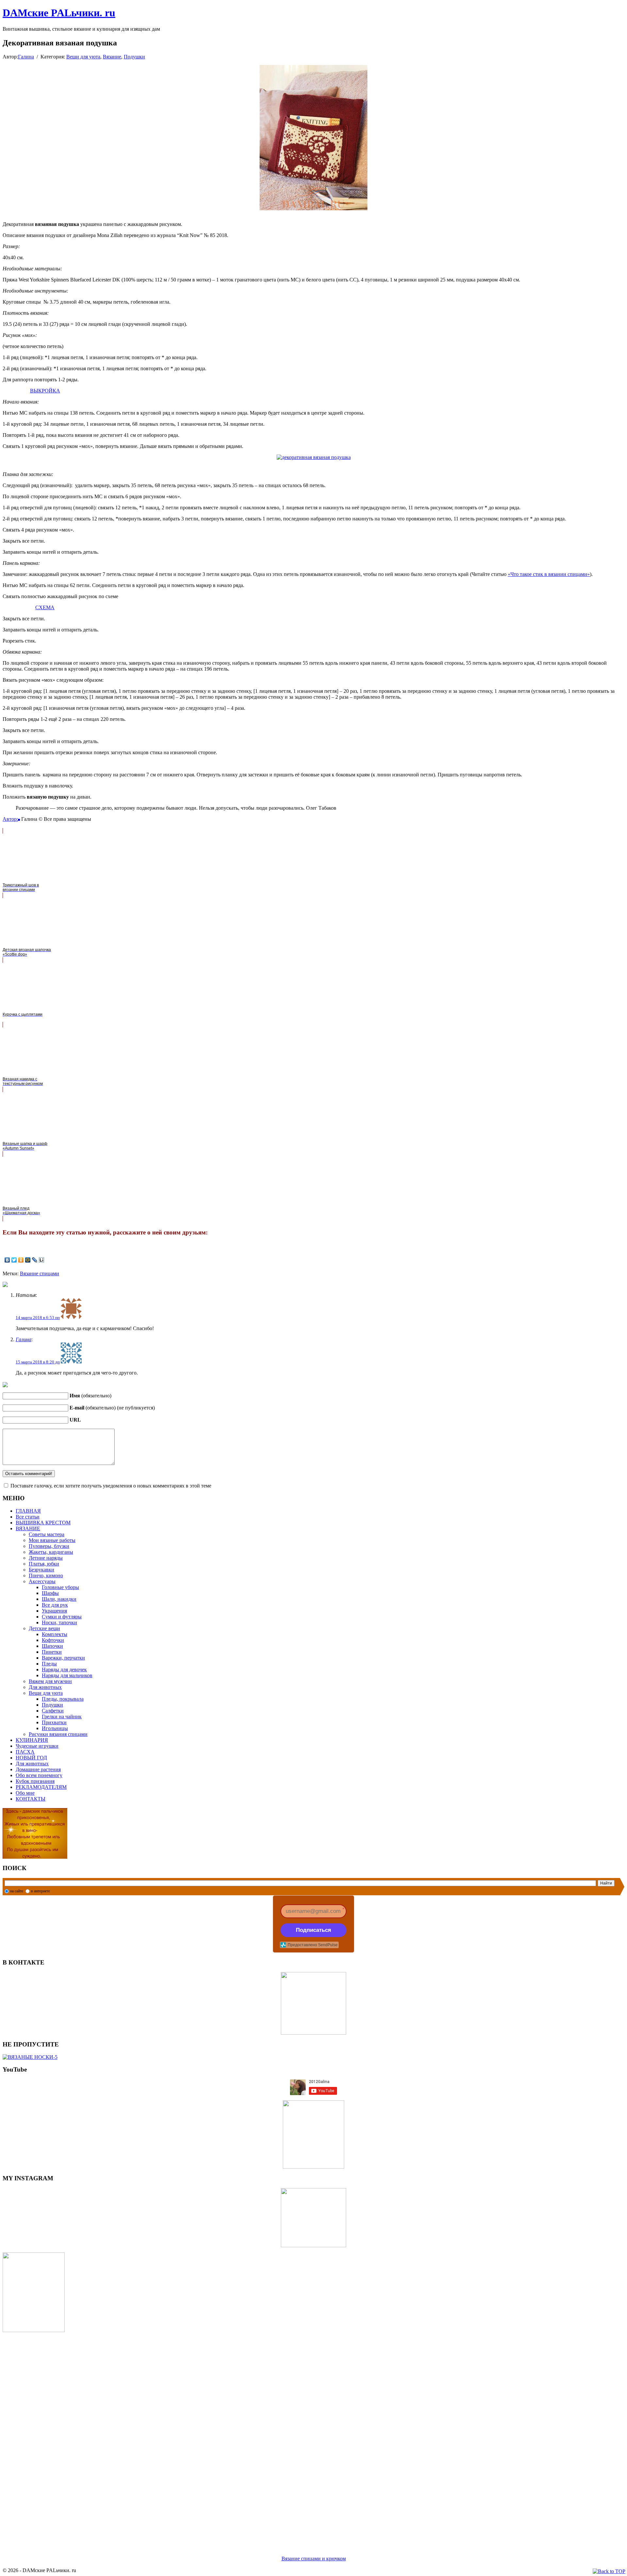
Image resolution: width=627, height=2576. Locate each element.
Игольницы (55, 1728)
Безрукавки (41, 1570)
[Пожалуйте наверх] (609, 2571)
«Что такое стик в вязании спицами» (549, 574)
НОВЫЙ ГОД (31, 1758)
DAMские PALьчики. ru (59, 13)
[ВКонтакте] (7, 1260)
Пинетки (52, 1652)
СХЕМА (45, 607)
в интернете (40, 1891)
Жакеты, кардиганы (51, 1552)
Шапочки (52, 1646)
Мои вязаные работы (52, 1540)
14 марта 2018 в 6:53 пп (38, 1318)
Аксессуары (42, 1581)
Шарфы (50, 1593)
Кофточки (53, 1640)
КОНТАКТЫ (31, 1799)
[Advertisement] (199, 2436)
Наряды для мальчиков (67, 1675)
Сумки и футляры (62, 1617)
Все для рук (55, 1605)
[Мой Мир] (28, 1260)
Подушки (134, 57)
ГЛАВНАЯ (28, 1511)
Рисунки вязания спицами (58, 1734)
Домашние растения (38, 1769)
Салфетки (53, 1711)
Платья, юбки (44, 1564)
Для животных (45, 1687)
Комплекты (55, 1634)
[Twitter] (14, 1260)
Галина (26, 57)
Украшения (54, 1611)
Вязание (112, 57)
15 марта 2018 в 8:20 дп (38, 1362)
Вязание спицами (40, 1273)
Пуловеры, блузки (49, 1546)
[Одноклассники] (21, 1260)
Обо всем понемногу (39, 1775)
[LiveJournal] (35, 1260)
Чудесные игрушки (37, 1746)
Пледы (49, 1664)
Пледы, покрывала (63, 1699)
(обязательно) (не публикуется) (112, 1408)
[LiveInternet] (42, 1260)
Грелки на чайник (62, 1717)
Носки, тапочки (59, 1622)
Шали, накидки (59, 1599)
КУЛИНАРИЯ (32, 1740)
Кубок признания (35, 1781)
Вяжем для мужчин (50, 1681)
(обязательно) (90, 1396)
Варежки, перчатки (63, 1658)
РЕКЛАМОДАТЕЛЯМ (41, 1787)
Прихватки (54, 1722)
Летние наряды (46, 1558)
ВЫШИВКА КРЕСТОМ (43, 1523)
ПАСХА (25, 1752)
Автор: (10, 819)
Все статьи (28, 1517)
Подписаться (313, 1930)
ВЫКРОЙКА (45, 391)
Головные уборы (60, 1587)
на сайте (17, 1891)
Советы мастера (47, 1534)
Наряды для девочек (64, 1670)
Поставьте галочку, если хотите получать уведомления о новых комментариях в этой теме (111, 1486)
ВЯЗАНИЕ (28, 1528)
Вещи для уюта (83, 57)
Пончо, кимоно (46, 1575)
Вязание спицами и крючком (314, 2559)
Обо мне (25, 1793)
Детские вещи (44, 1628)
